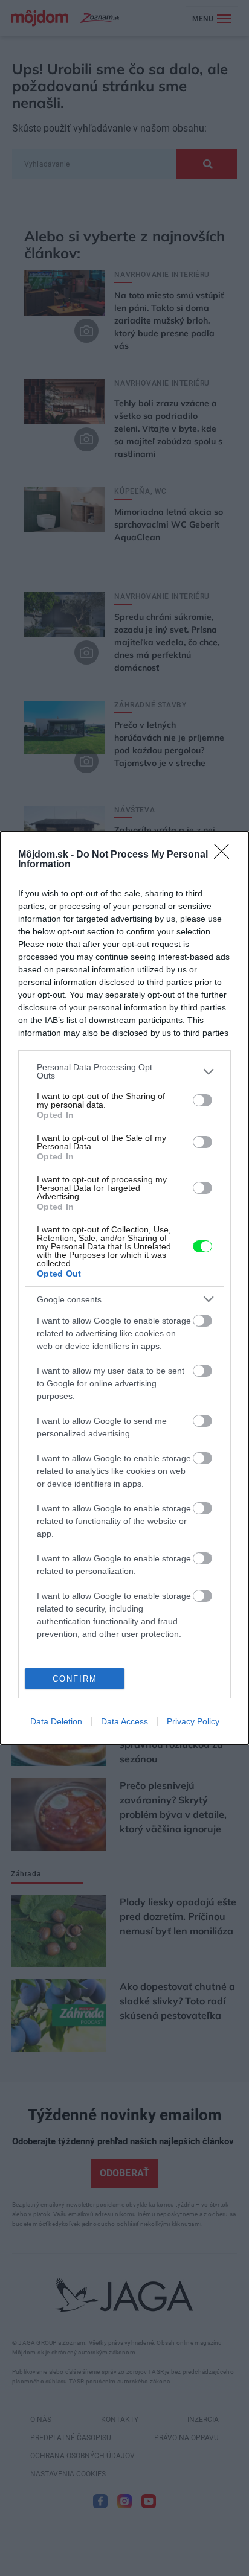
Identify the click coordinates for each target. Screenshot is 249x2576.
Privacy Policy (193, 1721)
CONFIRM (75, 1679)
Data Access (124, 1721)
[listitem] (124, 1071)
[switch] (202, 1100)
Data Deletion (56, 1721)
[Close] (225, 855)
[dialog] (124, 1288)
